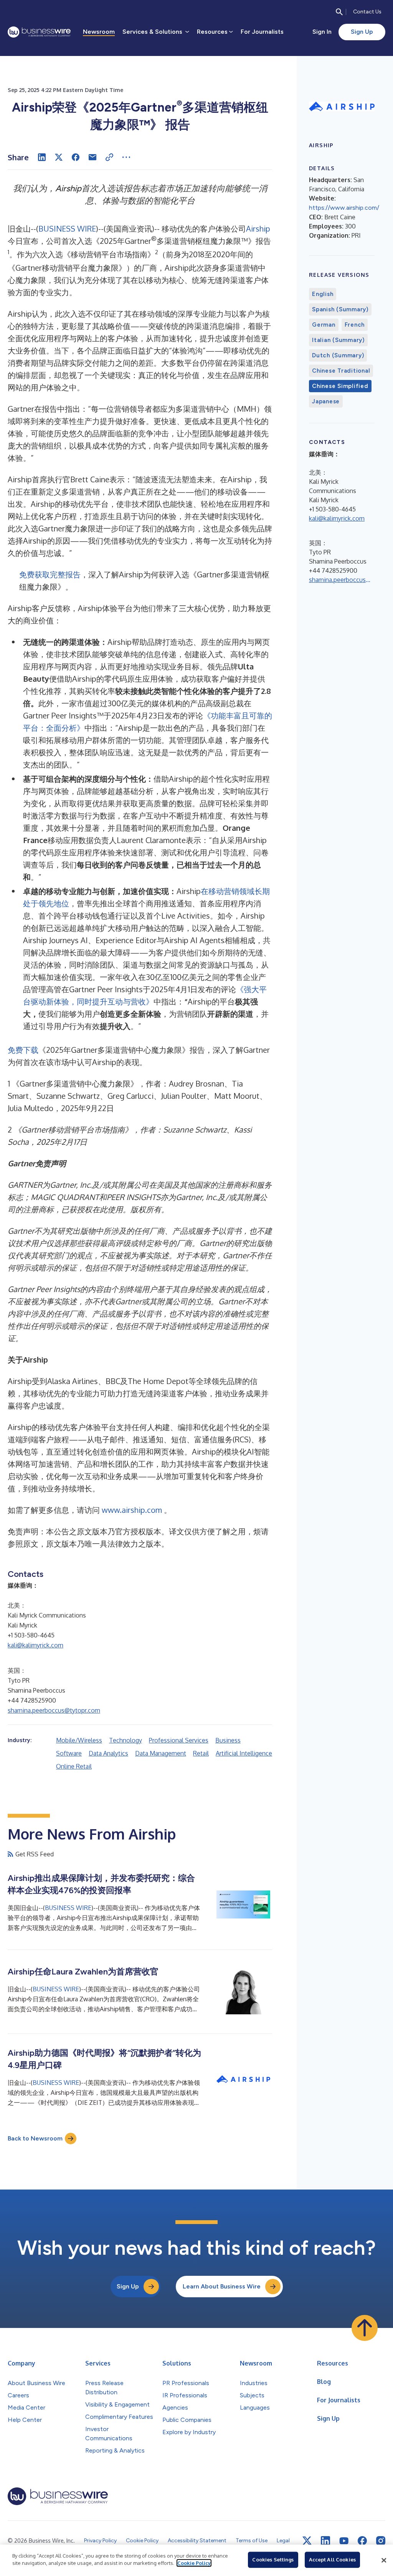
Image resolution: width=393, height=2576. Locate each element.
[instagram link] (381, 2541)
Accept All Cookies (332, 2560)
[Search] (339, 12)
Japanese (326, 401)
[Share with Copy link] (109, 157)
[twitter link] (307, 2541)
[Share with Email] (92, 157)
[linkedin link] (325, 2541)
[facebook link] (362, 2541)
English (323, 294)
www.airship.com (132, 1510)
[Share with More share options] (126, 157)
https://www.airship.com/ (344, 208)
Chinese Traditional (341, 371)
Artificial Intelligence (244, 1753)
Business (228, 1740)
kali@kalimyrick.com (36, 1645)
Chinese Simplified (340, 386)
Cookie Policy (194, 2563)
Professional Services (179, 1740)
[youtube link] (344, 2541)
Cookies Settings (273, 2560)
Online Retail (74, 1766)
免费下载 (23, 1050)
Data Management (161, 1753)
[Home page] (39, 32)
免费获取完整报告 (50, 574)
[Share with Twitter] (59, 157)
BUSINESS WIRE (67, 229)
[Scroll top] (365, 2328)
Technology (125, 1740)
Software (69, 1753)
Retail (201, 1753)
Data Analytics (108, 1753)
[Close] (384, 2560)
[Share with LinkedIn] (42, 157)
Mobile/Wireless (79, 1740)
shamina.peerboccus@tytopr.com (54, 1710)
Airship (258, 229)
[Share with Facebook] (76, 157)
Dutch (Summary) (338, 355)
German (324, 325)
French (355, 325)
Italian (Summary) (338, 340)
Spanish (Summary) (340, 309)
